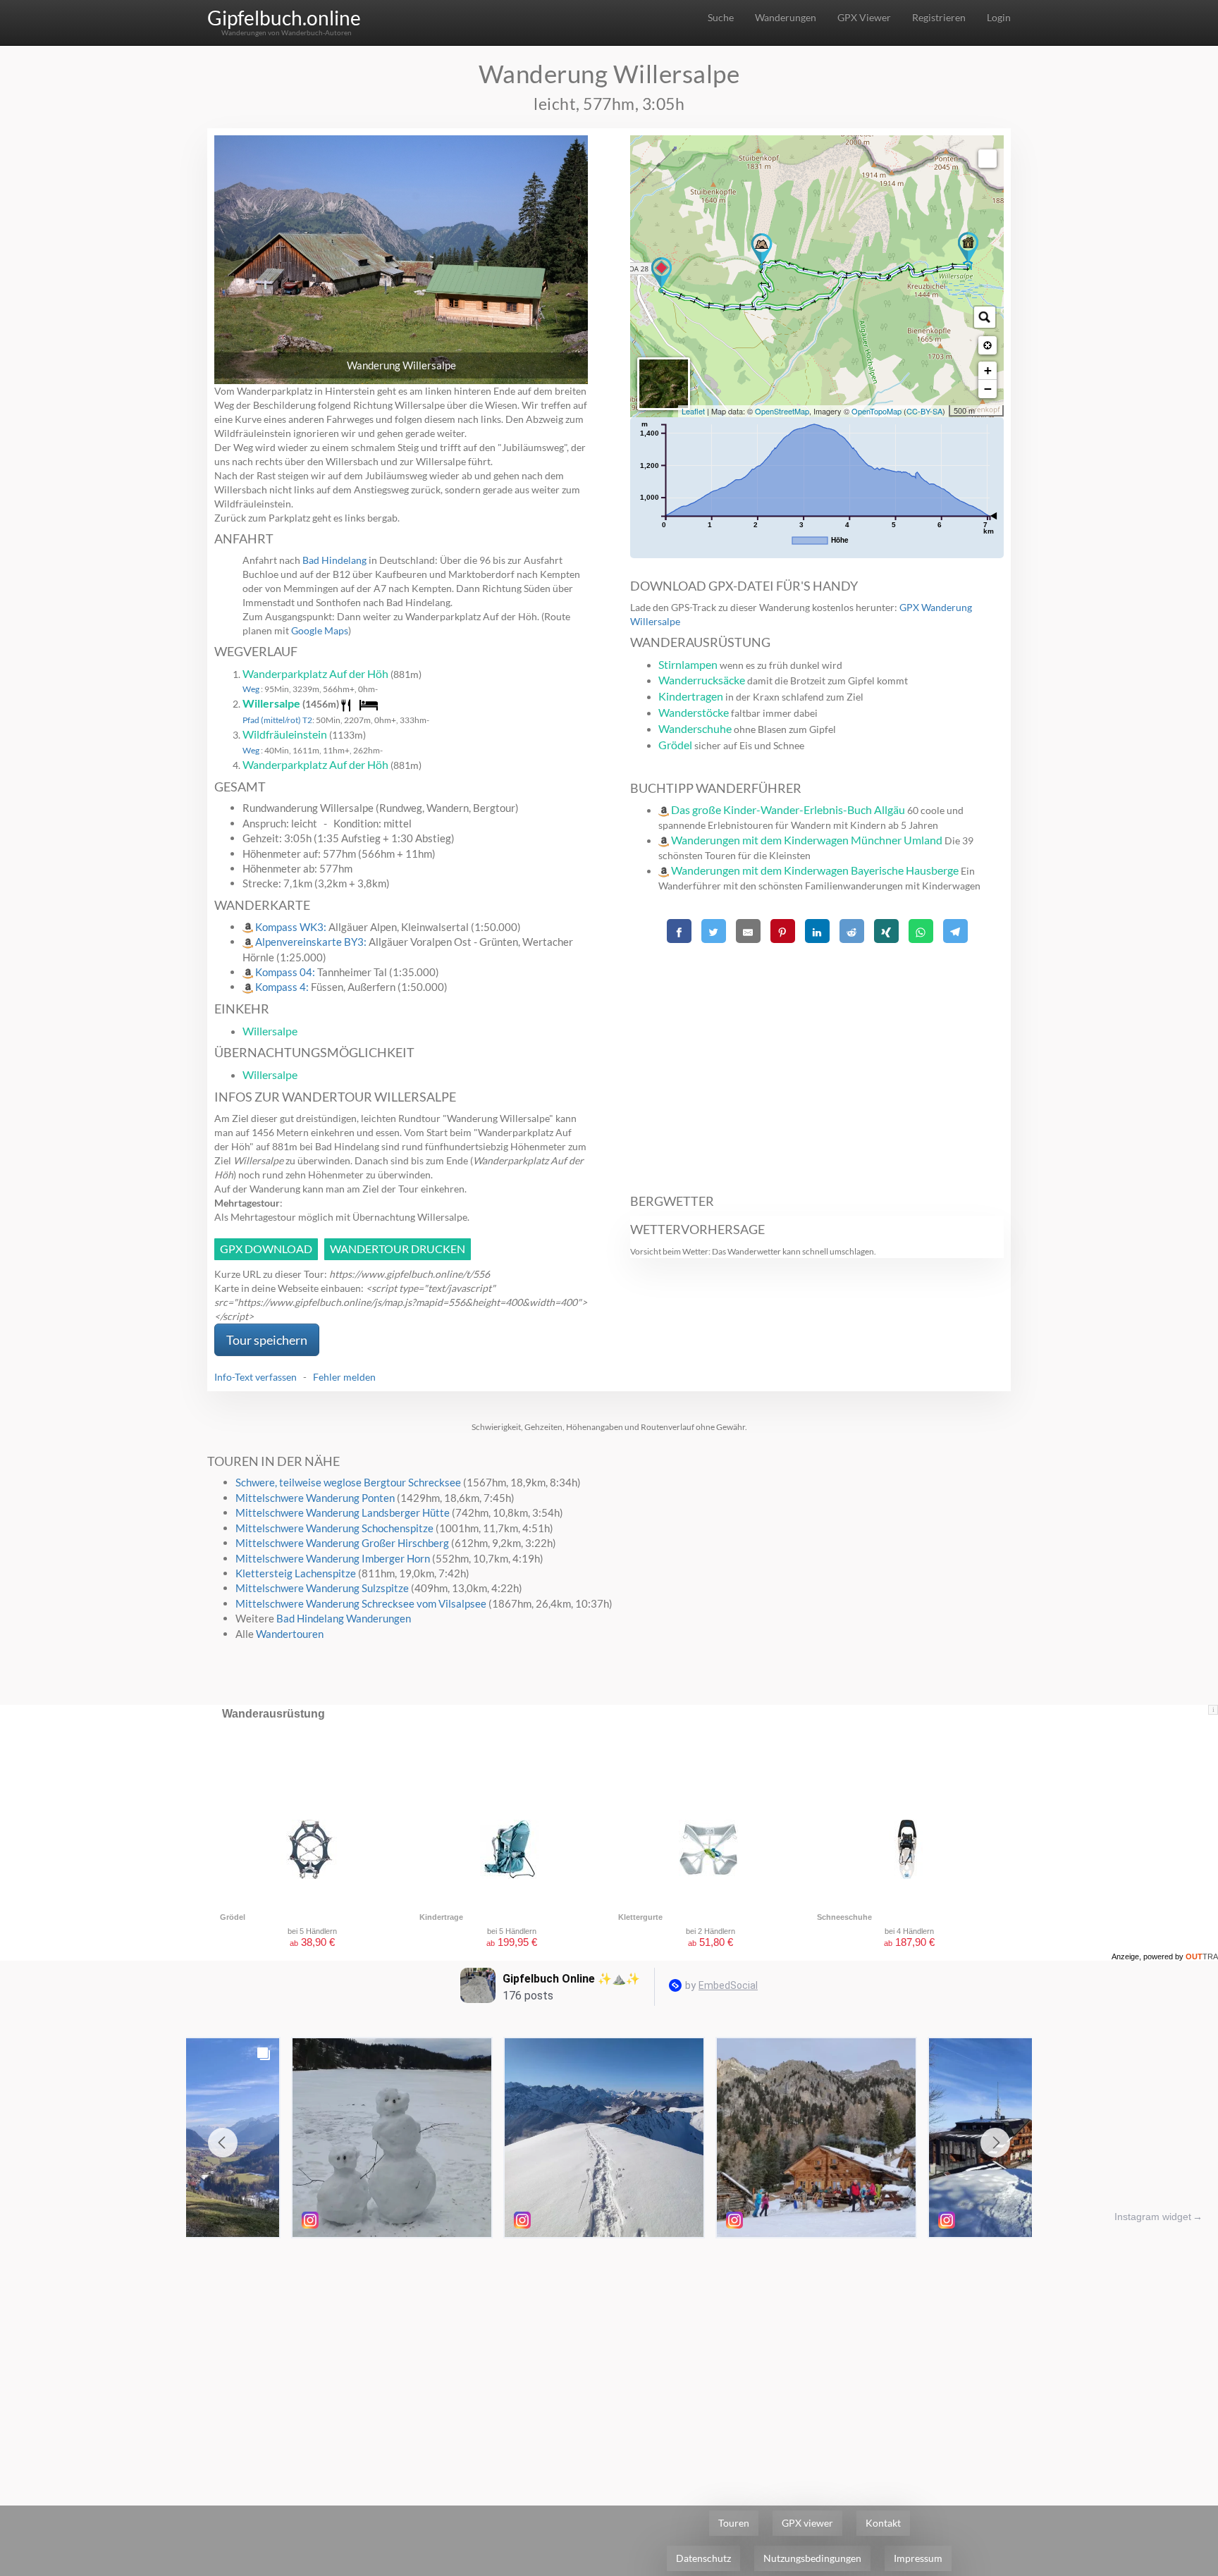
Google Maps (320, 630)
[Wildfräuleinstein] (762, 251)
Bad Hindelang (334, 560)
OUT (1202, 1956)
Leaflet (693, 411)
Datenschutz (703, 2558)
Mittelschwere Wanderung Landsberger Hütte (343, 1512)
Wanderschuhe (695, 728)
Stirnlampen (688, 664)
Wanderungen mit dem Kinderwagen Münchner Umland (807, 840)
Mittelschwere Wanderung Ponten (315, 1498)
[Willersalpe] (968, 249)
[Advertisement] (817, 1061)
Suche (721, 17)
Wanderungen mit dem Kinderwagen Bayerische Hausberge (815, 870)
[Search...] (985, 317)
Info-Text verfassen (256, 1377)
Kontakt (883, 2523)
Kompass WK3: (292, 927)
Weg (252, 689)
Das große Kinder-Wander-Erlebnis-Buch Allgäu (788, 809)
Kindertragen (691, 696)
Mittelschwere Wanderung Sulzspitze (322, 1588)
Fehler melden (344, 1377)
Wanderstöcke (694, 712)
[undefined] (988, 159)
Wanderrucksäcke (702, 680)
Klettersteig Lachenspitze (296, 1573)
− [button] (988, 389)
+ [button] (988, 370)
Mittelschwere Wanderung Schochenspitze (334, 1528)
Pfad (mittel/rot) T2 (277, 720)
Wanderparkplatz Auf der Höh (315, 673)
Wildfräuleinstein (285, 734)
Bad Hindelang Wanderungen (344, 1618)
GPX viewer (807, 2523)
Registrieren (939, 17)
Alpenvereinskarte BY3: (312, 942)
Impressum (918, 2558)
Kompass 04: (286, 972)
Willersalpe (271, 703)
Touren (734, 2523)
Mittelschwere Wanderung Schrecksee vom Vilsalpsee (361, 1603)
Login (999, 17)
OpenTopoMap (876, 411)
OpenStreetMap (782, 411)
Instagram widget (1153, 2217)
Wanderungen (786, 17)
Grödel (675, 745)
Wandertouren (290, 1634)
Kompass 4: (283, 987)
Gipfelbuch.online (284, 18)
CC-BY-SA (924, 411)
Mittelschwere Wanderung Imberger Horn (333, 1558)
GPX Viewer (864, 17)
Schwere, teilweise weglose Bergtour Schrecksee (348, 1482)
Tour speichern (267, 1340)
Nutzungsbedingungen (812, 2558)
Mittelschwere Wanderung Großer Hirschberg (342, 1543)
